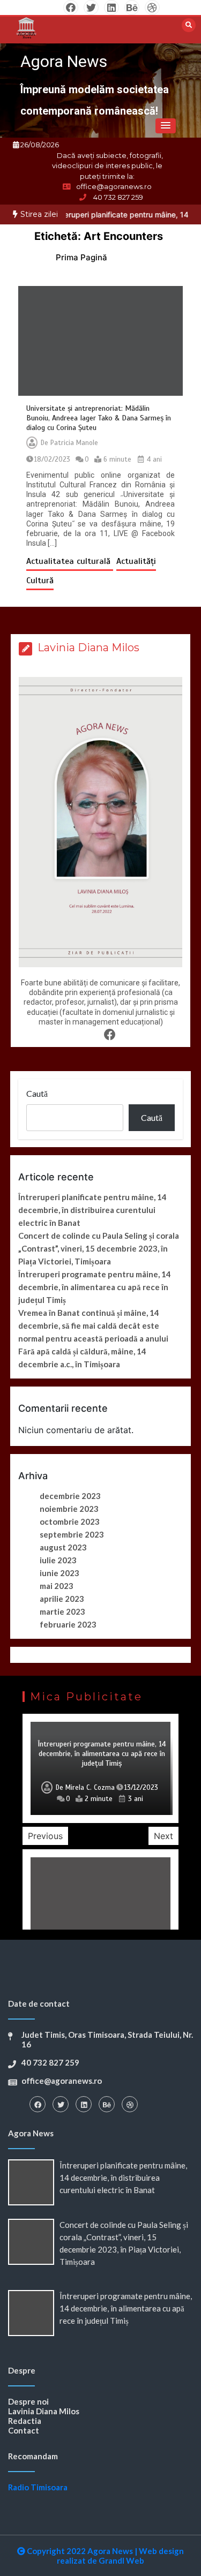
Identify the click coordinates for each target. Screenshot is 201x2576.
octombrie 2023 (70, 1522)
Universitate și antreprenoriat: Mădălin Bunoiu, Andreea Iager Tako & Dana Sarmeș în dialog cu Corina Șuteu (99, 418)
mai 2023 (57, 1586)
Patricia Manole (74, 443)
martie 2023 (62, 1611)
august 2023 (63, 1547)
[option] (100, 1768)
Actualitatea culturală (70, 561)
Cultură (40, 581)
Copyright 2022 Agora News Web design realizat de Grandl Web (105, 2556)
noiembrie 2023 (69, 1509)
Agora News (64, 61)
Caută (37, 1093)
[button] (166, 126)
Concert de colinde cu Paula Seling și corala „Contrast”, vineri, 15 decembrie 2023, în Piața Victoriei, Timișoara (99, 1248)
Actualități (136, 561)
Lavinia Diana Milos (44, 2411)
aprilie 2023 (62, 1599)
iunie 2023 (59, 1573)
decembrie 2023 (70, 1496)
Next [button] (163, 1836)
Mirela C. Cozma (90, 1788)
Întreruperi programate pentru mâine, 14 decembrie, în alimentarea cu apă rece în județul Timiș (95, 1287)
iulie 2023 (58, 1560)
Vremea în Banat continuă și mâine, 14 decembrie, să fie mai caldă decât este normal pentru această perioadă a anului (93, 1325)
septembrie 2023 (72, 1534)
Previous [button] (45, 1836)
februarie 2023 (68, 1624)
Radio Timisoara (38, 2487)
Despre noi (28, 2401)
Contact (24, 2430)
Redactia (25, 2421)
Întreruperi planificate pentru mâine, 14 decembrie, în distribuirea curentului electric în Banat (92, 1210)
